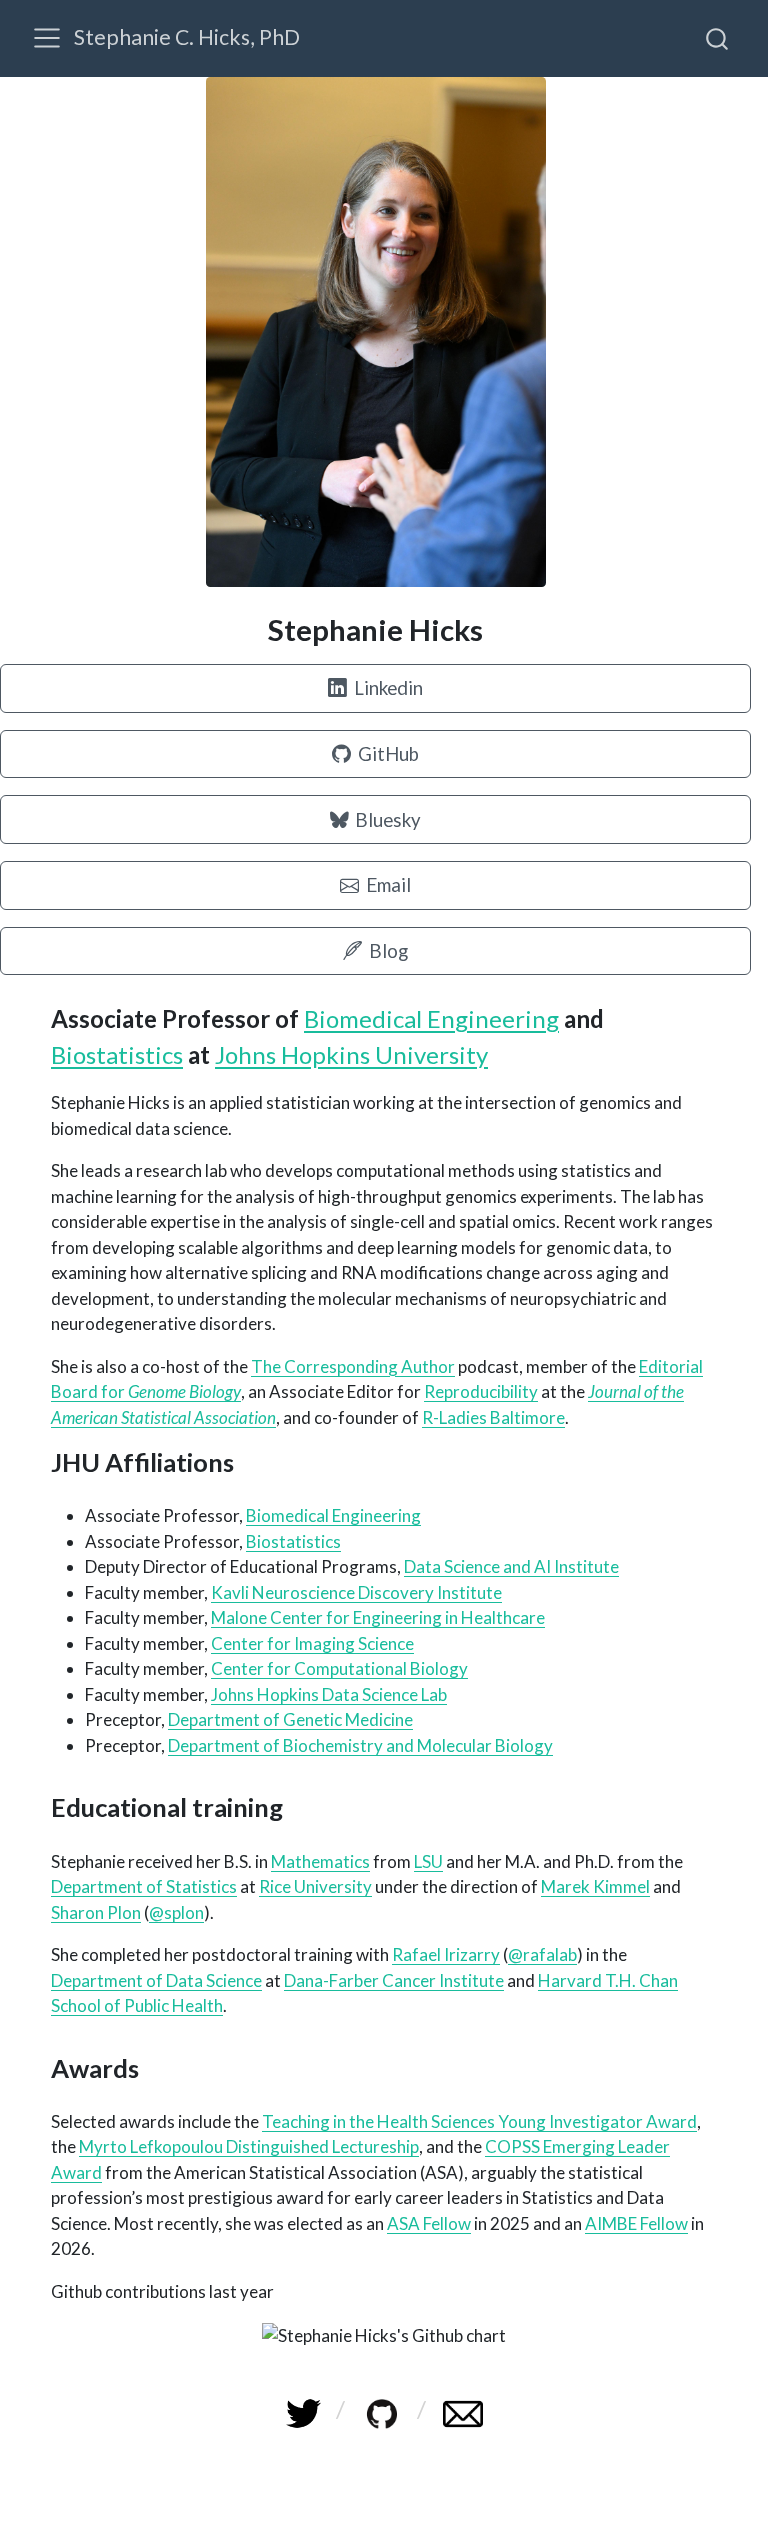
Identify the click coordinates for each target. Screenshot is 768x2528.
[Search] (717, 38)
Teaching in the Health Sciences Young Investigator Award (479, 2121)
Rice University (315, 1886)
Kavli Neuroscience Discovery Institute (356, 1592)
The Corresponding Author (353, 1366)
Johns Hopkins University (351, 1054)
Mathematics (320, 1861)
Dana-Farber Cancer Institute (394, 1980)
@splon (176, 1912)
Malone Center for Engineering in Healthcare (378, 1617)
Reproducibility (481, 1391)
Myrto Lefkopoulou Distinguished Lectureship (249, 2146)
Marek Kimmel (595, 1886)
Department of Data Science (156, 1980)
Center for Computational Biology (339, 1668)
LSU (428, 1861)
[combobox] (718, 38)
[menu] (47, 38)
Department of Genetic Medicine (290, 1719)
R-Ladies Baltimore (493, 1417)
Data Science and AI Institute (511, 1566)
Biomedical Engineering (431, 1018)
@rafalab (542, 1954)
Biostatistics (117, 1054)
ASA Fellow (429, 2223)
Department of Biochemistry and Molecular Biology (360, 1745)
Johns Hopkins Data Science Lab (329, 1694)
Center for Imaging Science (312, 1643)
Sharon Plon (96, 1912)
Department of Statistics (144, 1886)
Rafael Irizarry (446, 1954)
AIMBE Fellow (636, 2223)
